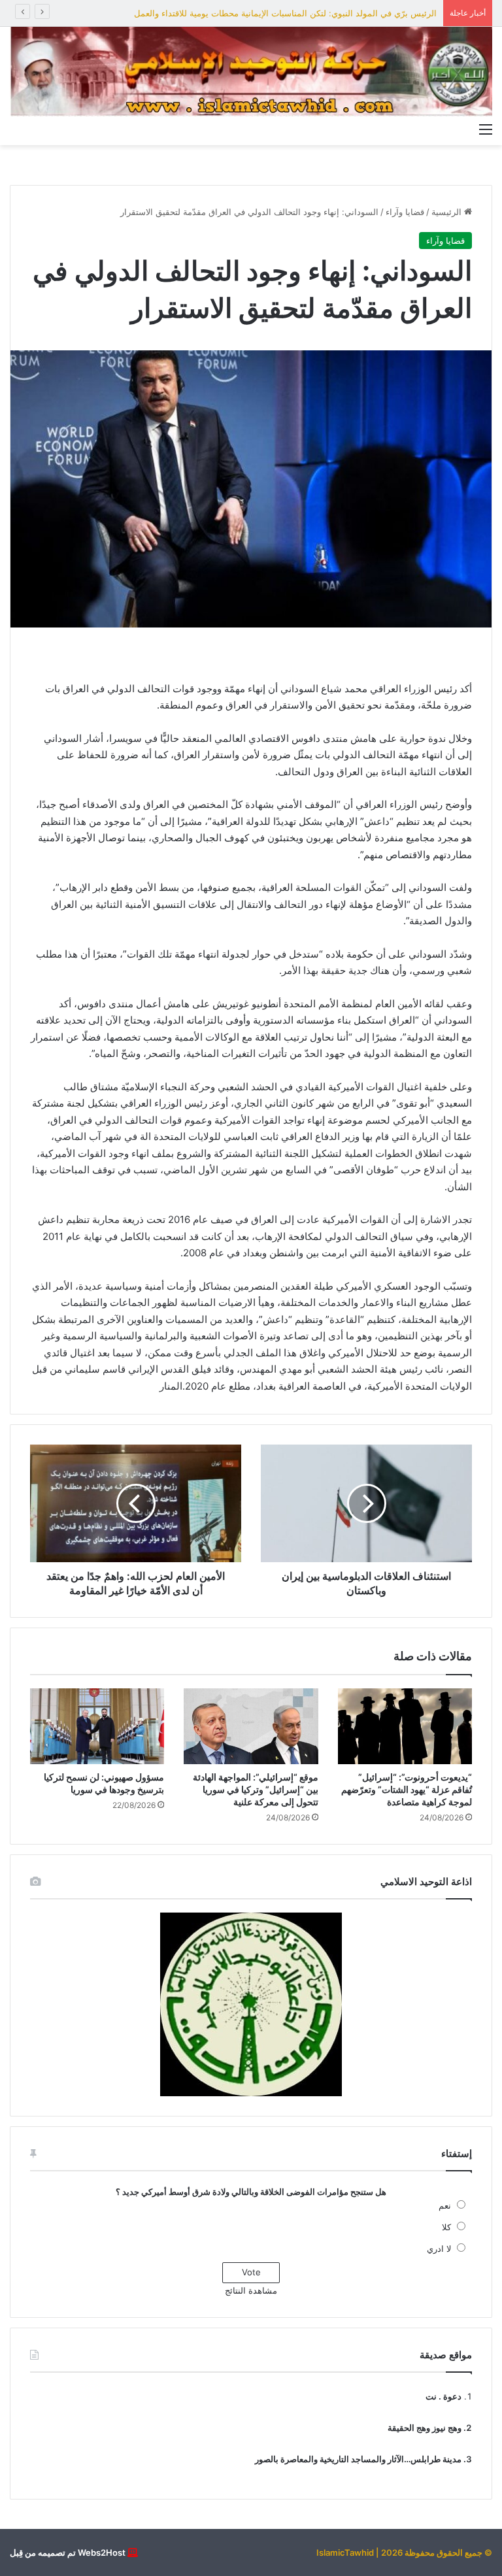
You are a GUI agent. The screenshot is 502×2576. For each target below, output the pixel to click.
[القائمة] (486, 129)
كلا (446, 2227)
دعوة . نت (443, 2396)
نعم (445, 2205)
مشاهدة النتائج (251, 2290)
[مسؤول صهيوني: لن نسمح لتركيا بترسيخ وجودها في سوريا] (97, 1726)
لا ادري (439, 2249)
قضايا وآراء (405, 212)
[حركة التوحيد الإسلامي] (251, 72)
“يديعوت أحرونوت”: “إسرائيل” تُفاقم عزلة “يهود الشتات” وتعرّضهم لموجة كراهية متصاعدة (407, 1789)
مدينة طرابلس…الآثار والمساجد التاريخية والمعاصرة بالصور (358, 2459)
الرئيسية (448, 212)
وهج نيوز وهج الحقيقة (425, 2428)
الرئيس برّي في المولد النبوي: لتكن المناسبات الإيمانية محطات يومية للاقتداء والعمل (285, 13)
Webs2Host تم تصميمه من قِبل (68, 2552)
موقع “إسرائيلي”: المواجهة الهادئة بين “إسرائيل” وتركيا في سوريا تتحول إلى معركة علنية (256, 1789)
